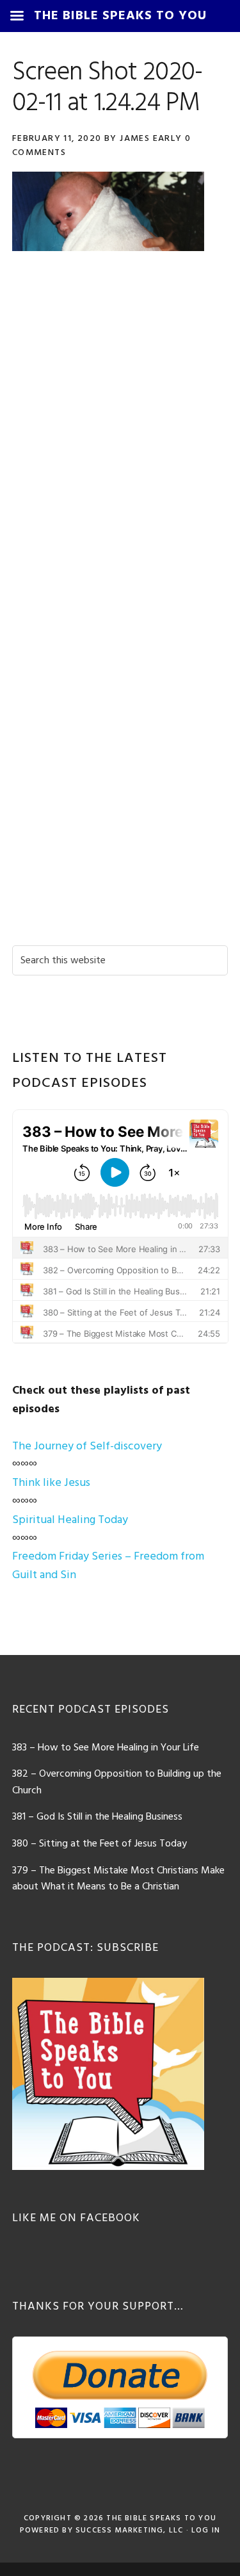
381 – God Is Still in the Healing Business (97, 1817)
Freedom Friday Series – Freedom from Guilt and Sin (108, 1566)
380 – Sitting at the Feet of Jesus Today (100, 1844)
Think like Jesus (51, 1483)
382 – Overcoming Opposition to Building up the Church (117, 1782)
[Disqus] (120, 443)
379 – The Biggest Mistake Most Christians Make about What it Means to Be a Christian (118, 1879)
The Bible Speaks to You (161, 2518)
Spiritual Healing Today (70, 1520)
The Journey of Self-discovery (87, 1447)
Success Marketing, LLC (129, 2531)
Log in (206, 2531)
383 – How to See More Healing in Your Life (106, 1748)
